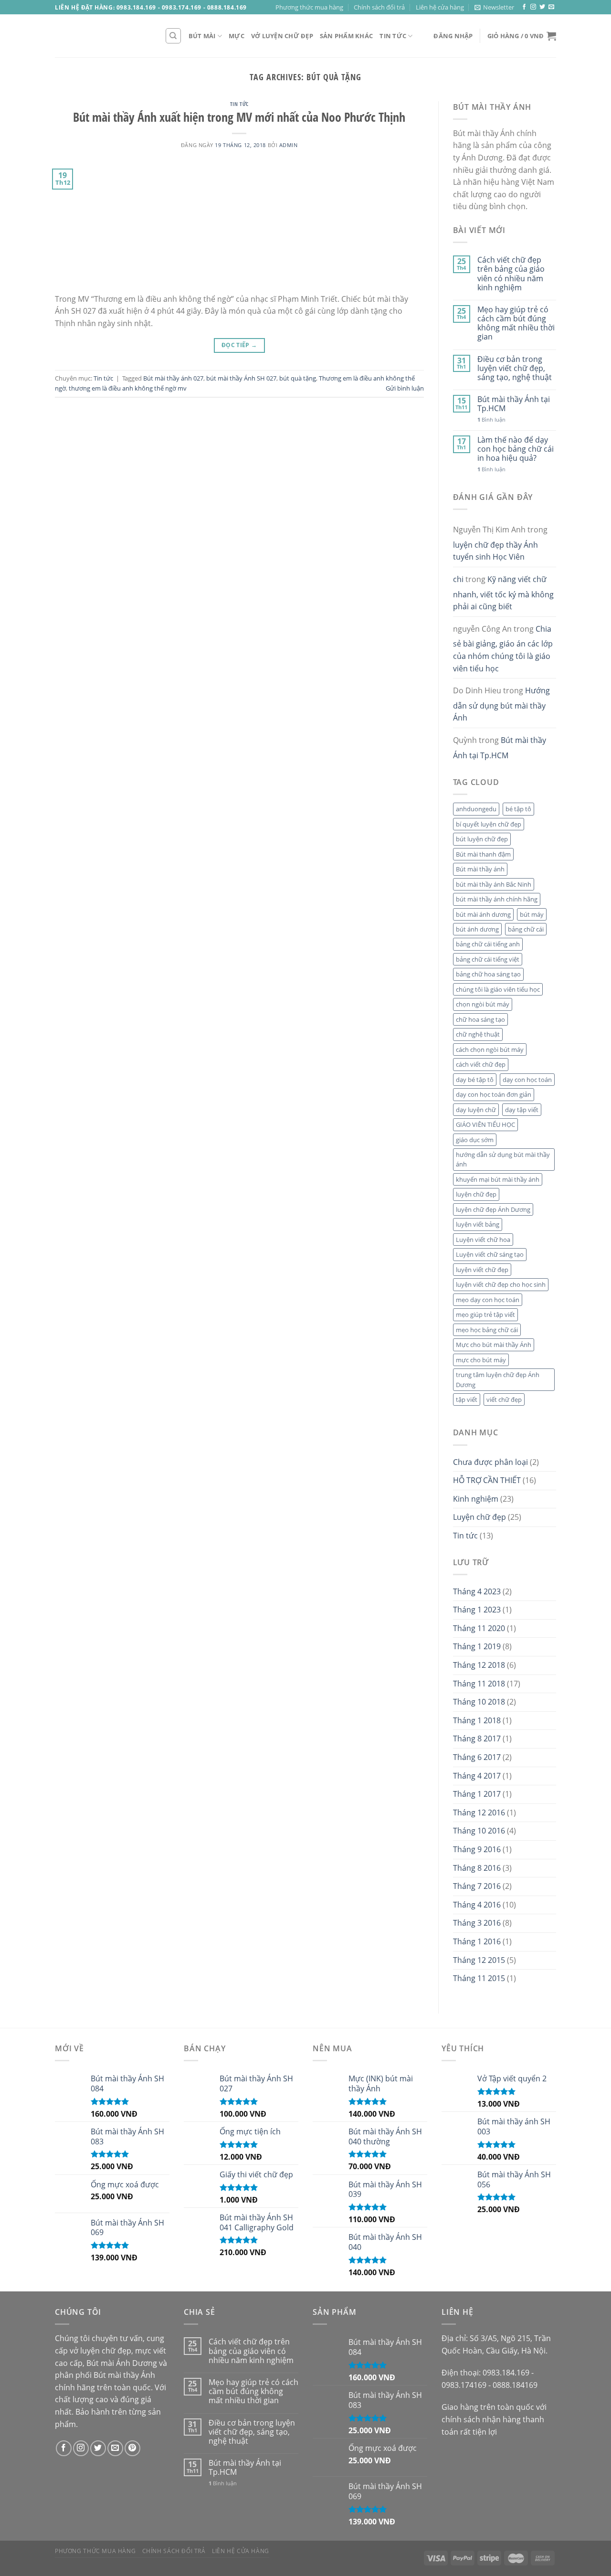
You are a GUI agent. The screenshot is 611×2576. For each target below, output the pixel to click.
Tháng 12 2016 (479, 1813)
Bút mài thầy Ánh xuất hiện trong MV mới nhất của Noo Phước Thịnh (239, 117)
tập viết (467, 1399)
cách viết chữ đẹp (481, 1064)
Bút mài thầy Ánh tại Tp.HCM (514, 404)
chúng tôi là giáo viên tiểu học (498, 989)
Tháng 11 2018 (479, 1684)
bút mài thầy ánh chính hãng (497, 899)
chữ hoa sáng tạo (480, 1019)
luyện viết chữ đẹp (482, 1270)
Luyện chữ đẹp (479, 1517)
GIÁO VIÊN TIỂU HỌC (485, 1124)
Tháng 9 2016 (477, 1849)
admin (289, 145)
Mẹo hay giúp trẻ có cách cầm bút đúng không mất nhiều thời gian (516, 323)
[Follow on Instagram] (533, 7)
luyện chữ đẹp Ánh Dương (493, 1209)
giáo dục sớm (475, 1140)
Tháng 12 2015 (479, 1960)
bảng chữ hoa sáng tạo (488, 974)
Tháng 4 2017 (477, 1776)
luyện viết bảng (478, 1224)
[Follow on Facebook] (524, 7)
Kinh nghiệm (476, 1499)
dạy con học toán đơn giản (494, 1094)
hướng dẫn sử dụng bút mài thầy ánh (503, 1159)
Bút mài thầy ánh (480, 869)
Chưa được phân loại (490, 1462)
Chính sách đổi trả (379, 7)
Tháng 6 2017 (477, 1757)
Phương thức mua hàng (309, 7)
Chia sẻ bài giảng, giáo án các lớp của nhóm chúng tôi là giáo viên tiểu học (503, 649)
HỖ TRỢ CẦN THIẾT (487, 1480)
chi (458, 579)
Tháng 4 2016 (477, 1905)
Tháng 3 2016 (477, 1923)
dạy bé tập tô (475, 1080)
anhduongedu (476, 809)
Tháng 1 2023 (477, 1610)
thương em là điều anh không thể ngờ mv (128, 388)
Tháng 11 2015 (479, 1978)
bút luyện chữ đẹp (482, 839)
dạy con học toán (527, 1080)
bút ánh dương (477, 929)
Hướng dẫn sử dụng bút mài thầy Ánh (501, 704)
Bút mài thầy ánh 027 (173, 378)
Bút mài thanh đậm (483, 854)
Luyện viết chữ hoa (483, 1240)
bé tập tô (518, 809)
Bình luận (491, 419)
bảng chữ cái (526, 929)
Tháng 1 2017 (477, 1794)
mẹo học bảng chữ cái (487, 1330)
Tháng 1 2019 (477, 1646)
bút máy (532, 914)
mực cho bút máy (481, 1360)
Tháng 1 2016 (477, 1941)
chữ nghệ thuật (478, 1034)
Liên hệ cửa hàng (440, 7)
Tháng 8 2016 (477, 1868)
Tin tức (393, 36)
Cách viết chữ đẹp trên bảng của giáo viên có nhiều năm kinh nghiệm (511, 274)
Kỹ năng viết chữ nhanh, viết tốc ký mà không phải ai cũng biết (503, 593)
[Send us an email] (551, 7)
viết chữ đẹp (504, 1399)
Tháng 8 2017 (477, 1739)
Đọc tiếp (239, 345)
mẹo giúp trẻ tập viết (485, 1315)
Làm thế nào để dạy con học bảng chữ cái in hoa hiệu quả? (516, 449)
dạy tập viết (522, 1110)
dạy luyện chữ (476, 1110)
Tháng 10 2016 (479, 1831)
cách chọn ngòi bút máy (490, 1049)
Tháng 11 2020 (479, 1628)
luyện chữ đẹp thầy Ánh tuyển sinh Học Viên (495, 551)
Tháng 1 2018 (477, 1720)
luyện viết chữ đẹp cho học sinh (501, 1284)
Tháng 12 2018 (479, 1665)
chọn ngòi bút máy (483, 1004)
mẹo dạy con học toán (488, 1300)
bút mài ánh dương (483, 914)
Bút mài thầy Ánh (124, 2375)
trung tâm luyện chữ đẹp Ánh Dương (498, 1379)
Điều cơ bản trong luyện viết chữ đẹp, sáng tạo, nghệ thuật (515, 369)
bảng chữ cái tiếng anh (488, 944)
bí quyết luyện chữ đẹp (489, 824)
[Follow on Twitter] (542, 7)
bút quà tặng (298, 378)
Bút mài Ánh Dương (122, 2363)
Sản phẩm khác (346, 36)
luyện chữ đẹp (476, 1194)
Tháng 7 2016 (477, 1886)
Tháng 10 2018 (479, 1702)
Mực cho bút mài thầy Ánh (494, 1345)
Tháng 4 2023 (477, 1591)
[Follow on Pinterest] (132, 2448)
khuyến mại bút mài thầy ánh (498, 1179)
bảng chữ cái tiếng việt (488, 959)
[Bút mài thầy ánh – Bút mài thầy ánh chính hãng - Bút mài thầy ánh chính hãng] (103, 36)
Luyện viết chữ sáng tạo (490, 1254)
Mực (237, 36)
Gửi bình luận (405, 388)
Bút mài (202, 36)
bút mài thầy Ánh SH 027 (241, 378)
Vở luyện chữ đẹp (282, 36)
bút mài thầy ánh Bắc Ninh (494, 884)
